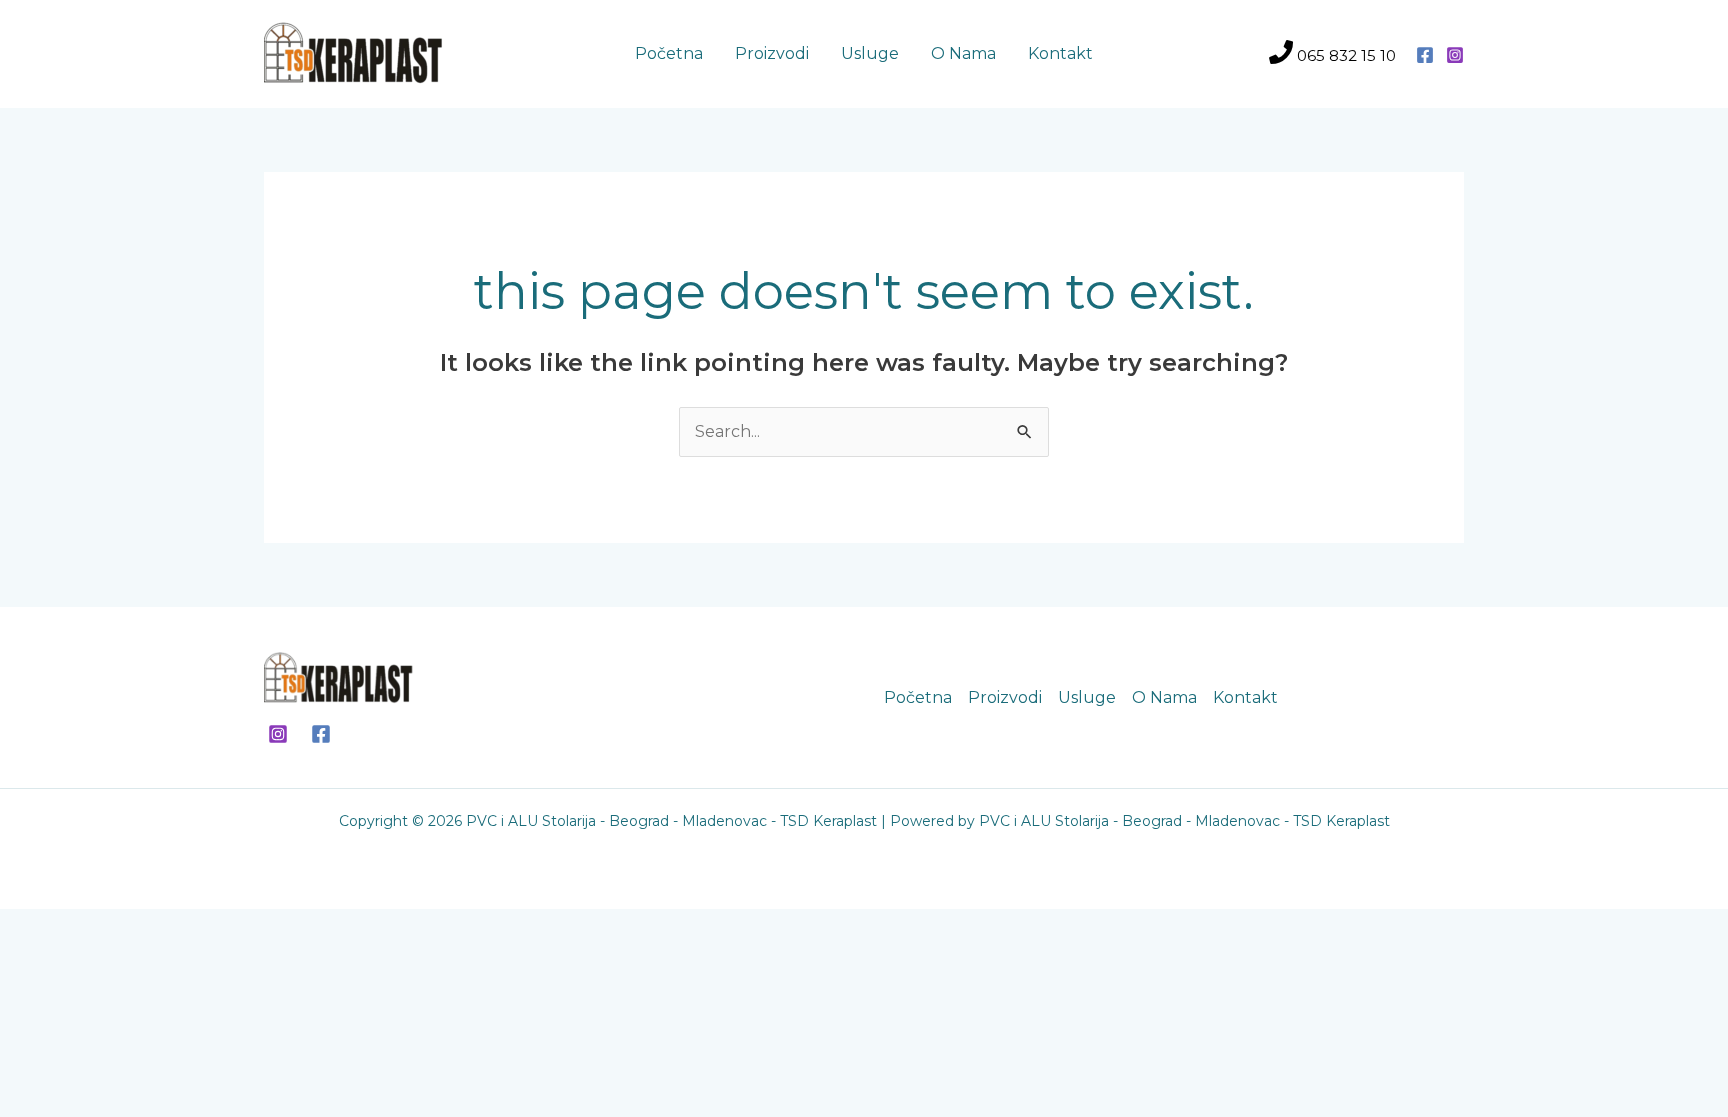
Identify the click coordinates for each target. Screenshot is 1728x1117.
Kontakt (1060, 53)
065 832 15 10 (1344, 55)
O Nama (963, 53)
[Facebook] (1425, 55)
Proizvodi (772, 53)
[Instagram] (1455, 55)
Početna (669, 53)
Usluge (870, 53)
